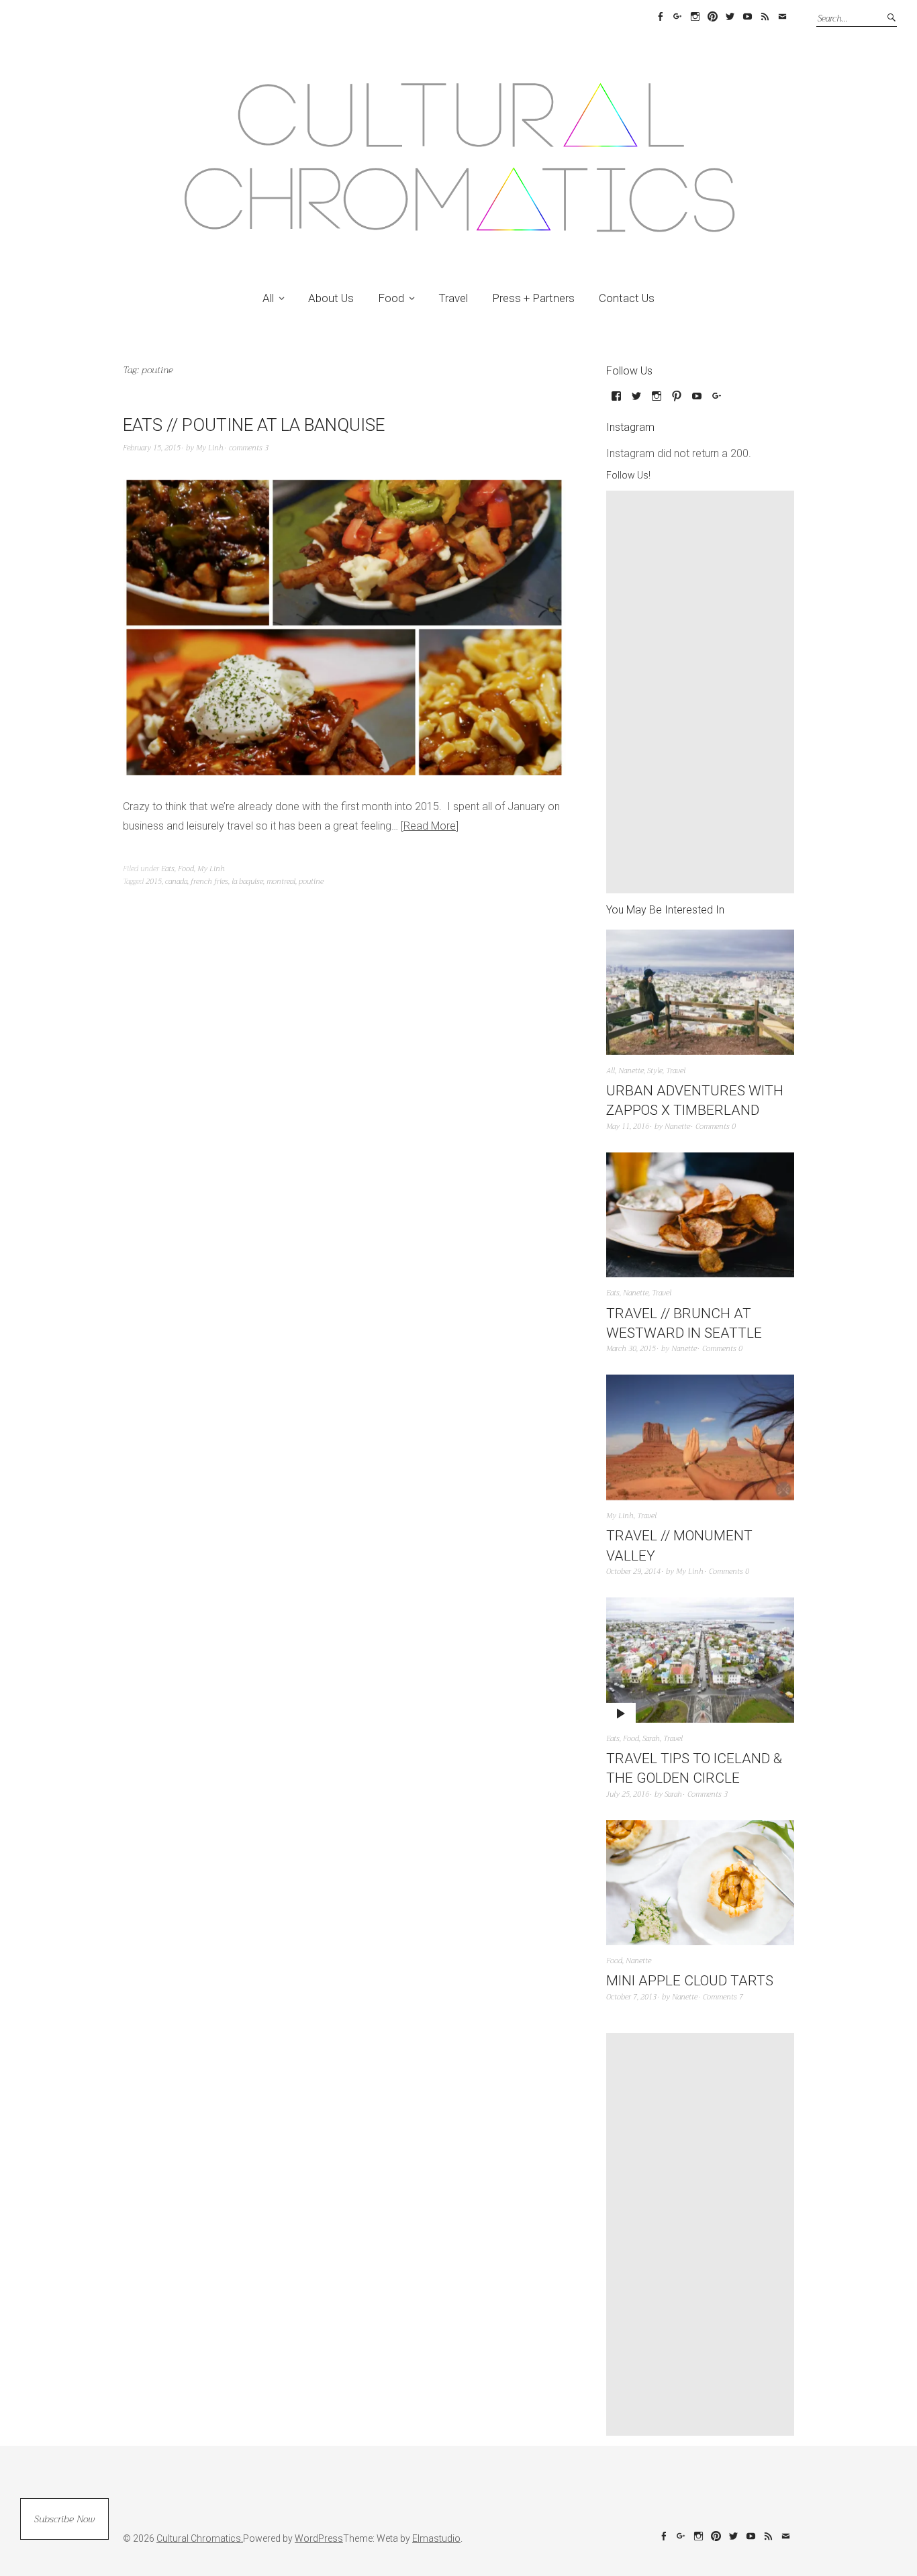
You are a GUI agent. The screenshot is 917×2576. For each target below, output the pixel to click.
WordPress (319, 2538)
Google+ (677, 17)
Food (391, 298)
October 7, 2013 (631, 1997)
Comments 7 (723, 1997)
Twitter (730, 17)
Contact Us (627, 298)
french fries (209, 882)
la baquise (247, 882)
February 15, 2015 (152, 448)
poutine (311, 882)
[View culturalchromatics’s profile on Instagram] (657, 401)
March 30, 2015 (631, 1349)
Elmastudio (436, 2538)
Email (782, 17)
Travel (453, 298)
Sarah (651, 1739)
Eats (168, 869)
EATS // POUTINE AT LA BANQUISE (254, 425)
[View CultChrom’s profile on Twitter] (636, 401)
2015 (154, 882)
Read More (430, 826)
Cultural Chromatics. (200, 2538)
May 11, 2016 (628, 1127)
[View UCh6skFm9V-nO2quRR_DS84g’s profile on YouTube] (697, 401)
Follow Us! (628, 475)
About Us (331, 298)
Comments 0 (716, 1127)
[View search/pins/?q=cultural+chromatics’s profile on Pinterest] (677, 401)
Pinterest (712, 17)
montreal (281, 882)
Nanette (631, 1071)
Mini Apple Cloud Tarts (690, 1981)
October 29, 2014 (633, 1572)
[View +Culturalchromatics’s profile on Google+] (717, 401)
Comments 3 (708, 1794)
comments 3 (249, 448)
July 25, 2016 (628, 1794)
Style (655, 1071)
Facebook (660, 17)
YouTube (747, 17)
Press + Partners (533, 298)
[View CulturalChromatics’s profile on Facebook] (616, 401)
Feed (765, 17)
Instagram (695, 17)
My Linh (210, 448)
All (268, 298)
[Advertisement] (704, 692)
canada (176, 882)
